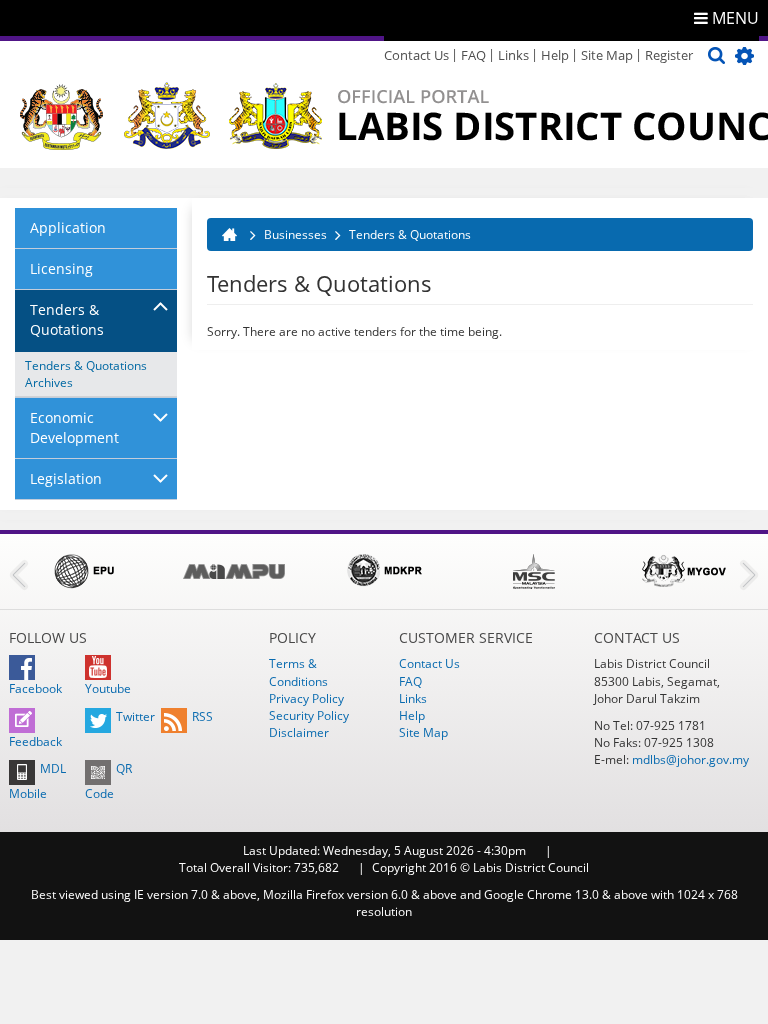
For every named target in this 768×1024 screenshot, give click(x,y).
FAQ (473, 55)
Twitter (135, 716)
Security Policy (309, 715)
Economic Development (74, 427)
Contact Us (416, 55)
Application (68, 227)
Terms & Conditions (298, 672)
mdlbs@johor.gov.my (690, 759)
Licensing (61, 268)
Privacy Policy (306, 698)
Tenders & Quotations (67, 319)
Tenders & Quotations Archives (87, 374)
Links (513, 55)
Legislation (66, 478)
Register (669, 55)
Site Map (607, 55)
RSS (202, 716)
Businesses (295, 234)
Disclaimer (299, 732)
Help (555, 55)
